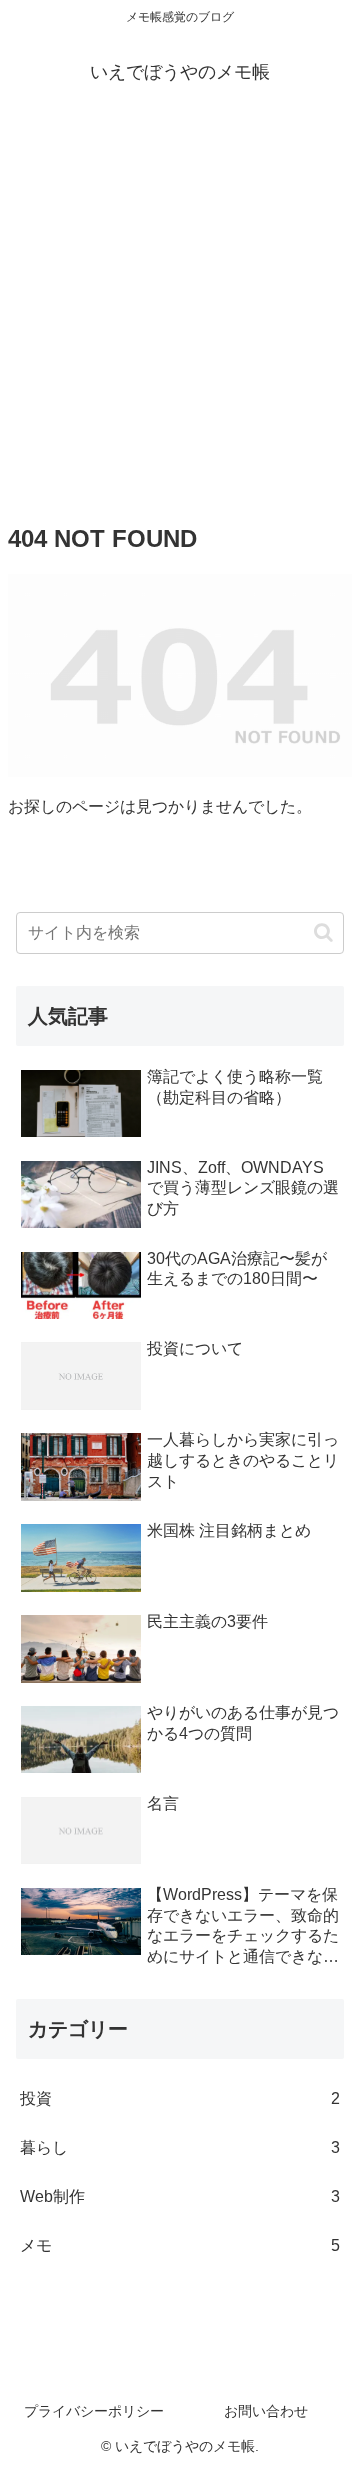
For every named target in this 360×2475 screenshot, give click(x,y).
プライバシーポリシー (94, 2411)
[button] (323, 932)
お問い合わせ (266, 2411)
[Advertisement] (180, 308)
